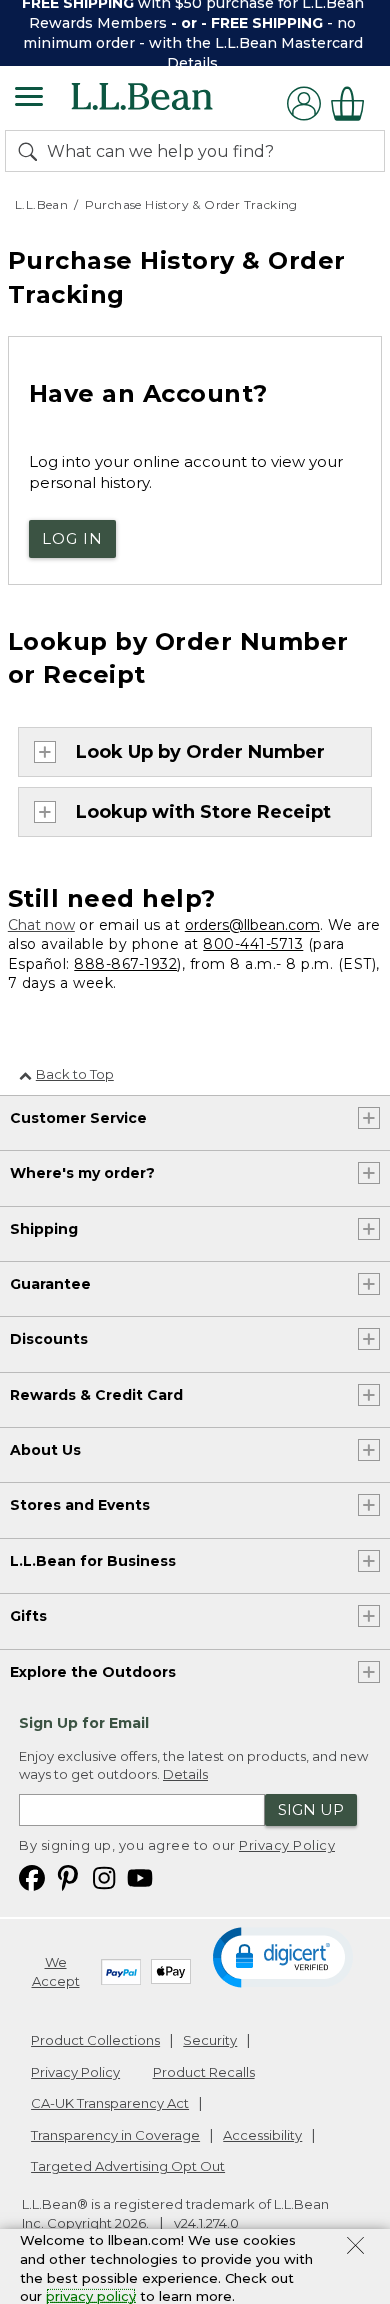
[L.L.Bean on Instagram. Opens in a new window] (104, 1877)
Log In (72, 538)
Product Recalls (204, 2072)
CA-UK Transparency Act (110, 2103)
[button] (282, 1956)
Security (210, 2040)
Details (192, 63)
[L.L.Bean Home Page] (169, 103)
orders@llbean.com (252, 925)
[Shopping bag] (353, 103)
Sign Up (311, 1809)
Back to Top (75, 1074)
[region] (195, 33)
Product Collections (95, 2040)
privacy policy (91, 2296)
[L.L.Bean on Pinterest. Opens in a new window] (68, 1877)
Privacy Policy (287, 1845)
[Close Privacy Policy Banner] (355, 2248)
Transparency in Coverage (115, 2135)
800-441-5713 (253, 944)
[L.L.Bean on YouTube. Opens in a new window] (140, 1877)
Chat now (41, 925)
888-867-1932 (125, 964)
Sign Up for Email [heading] (84, 1723)
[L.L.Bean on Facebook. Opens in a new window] (32, 1877)
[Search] (32, 151)
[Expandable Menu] (29, 99)
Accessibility (262, 2135)
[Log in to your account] (304, 103)
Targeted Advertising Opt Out (128, 2166)
